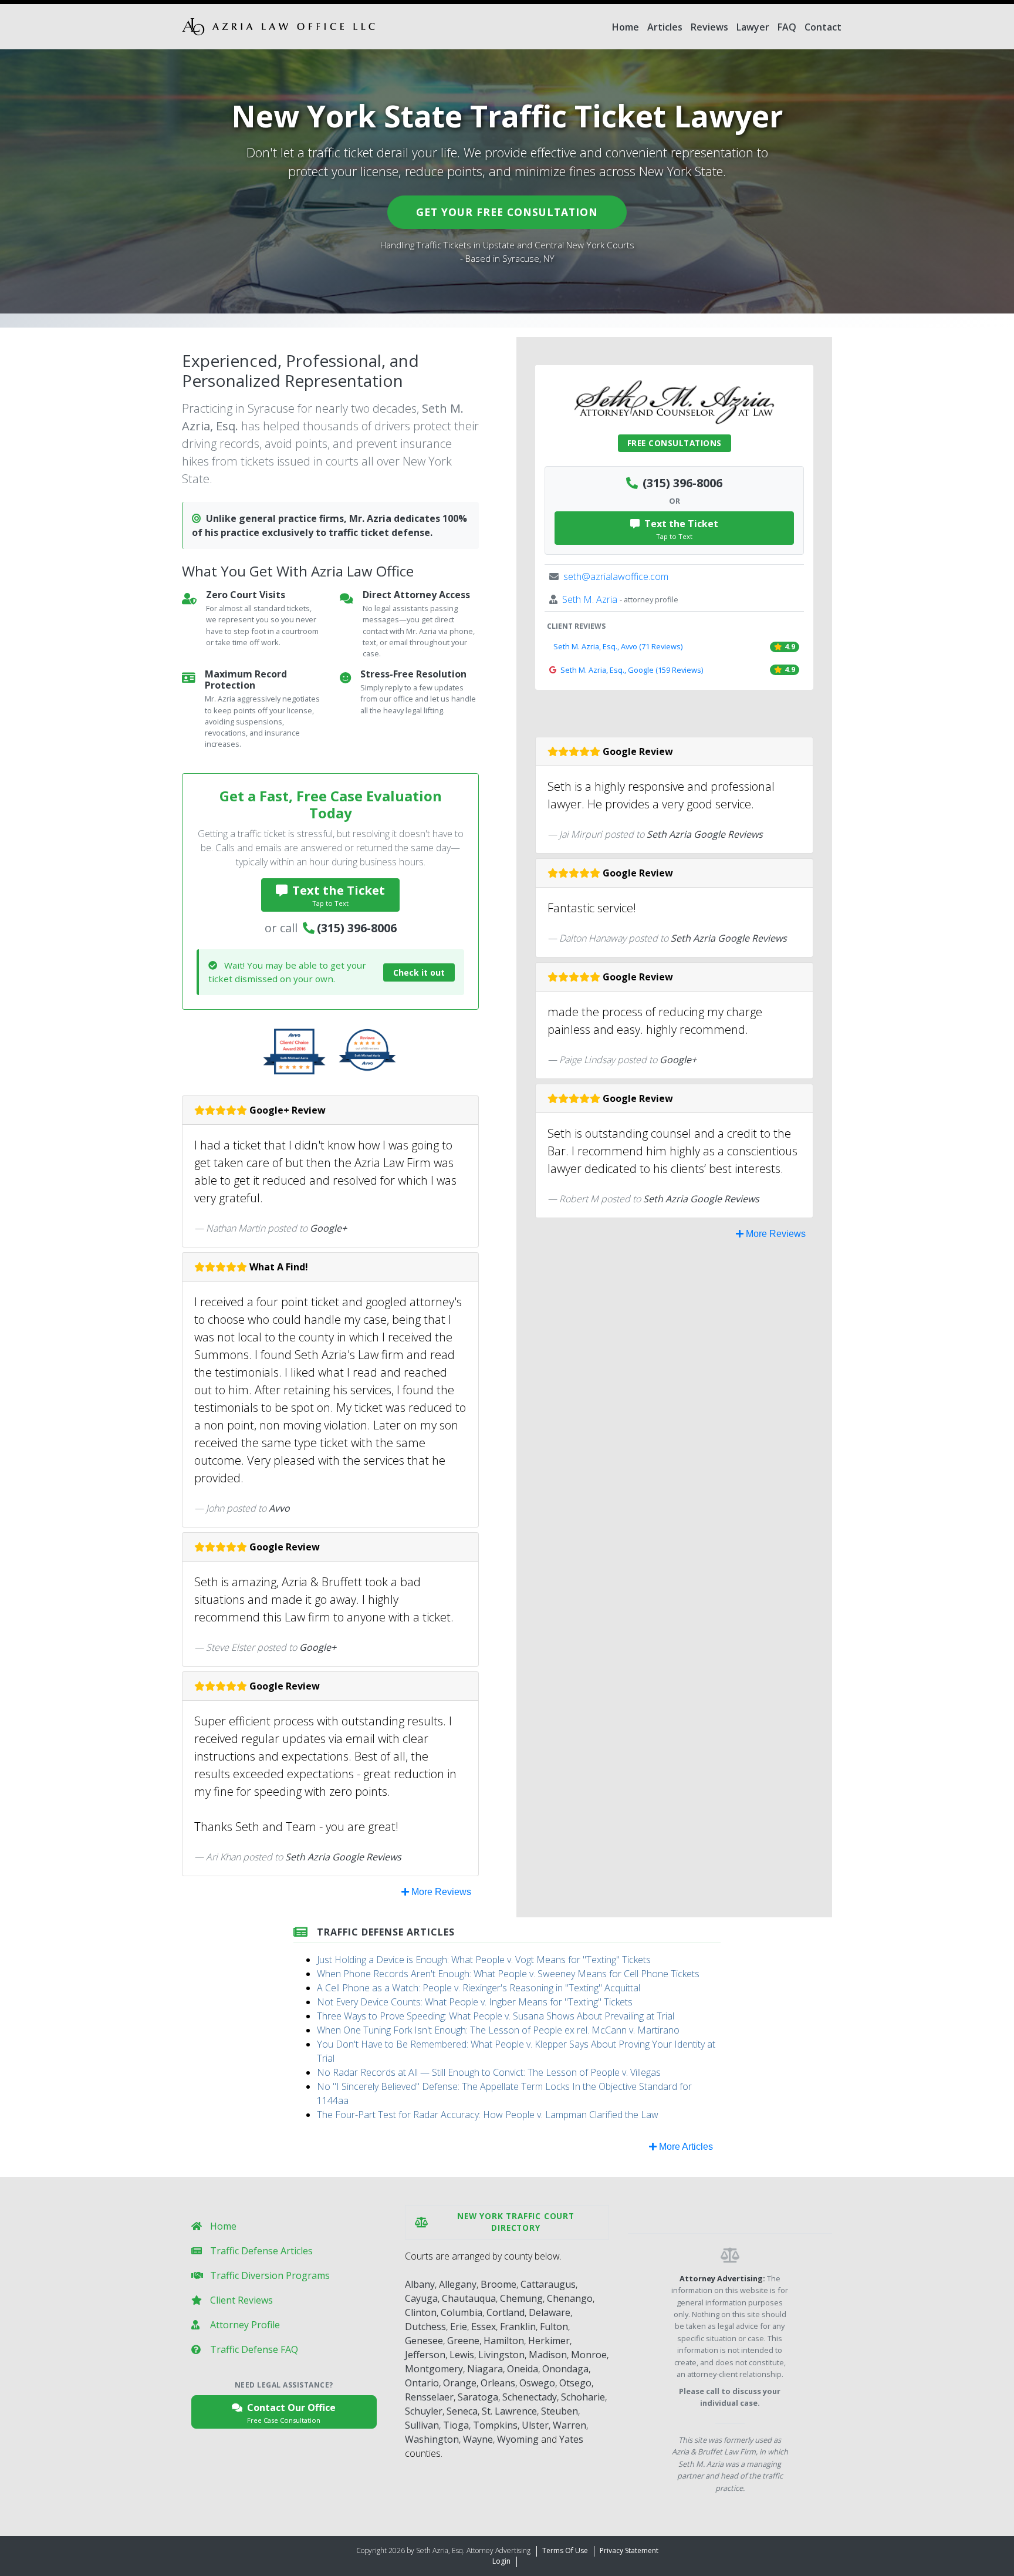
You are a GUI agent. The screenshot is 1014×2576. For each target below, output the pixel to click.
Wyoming (518, 2439)
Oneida (523, 2369)
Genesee (424, 2341)
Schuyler (424, 2411)
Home (626, 27)
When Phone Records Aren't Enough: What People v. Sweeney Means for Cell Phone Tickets (508, 1974)
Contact (823, 27)
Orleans (498, 2383)
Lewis (462, 2355)
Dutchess (425, 2327)
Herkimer (549, 2341)
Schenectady (530, 2397)
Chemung (521, 2298)
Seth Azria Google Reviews (343, 1857)
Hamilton (504, 2341)
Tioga (456, 2425)
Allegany (458, 2284)
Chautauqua (469, 2298)
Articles (665, 27)
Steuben (560, 2411)
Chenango (570, 2298)
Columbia (462, 2312)
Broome (498, 2284)
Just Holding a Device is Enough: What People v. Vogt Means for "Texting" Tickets (484, 1960)
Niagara (485, 2369)
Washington (432, 2439)
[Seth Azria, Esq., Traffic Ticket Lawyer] (278, 27)
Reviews (709, 27)
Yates (571, 2439)
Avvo (279, 1508)
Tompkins (495, 2425)
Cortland (506, 2312)
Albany (420, 2284)
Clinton (421, 2312)
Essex (484, 2327)
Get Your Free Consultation (507, 212)
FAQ (787, 27)
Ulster (535, 2425)
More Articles (685, 2147)
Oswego (537, 2383)
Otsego (575, 2383)
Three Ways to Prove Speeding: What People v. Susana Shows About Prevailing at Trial (496, 2016)
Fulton (554, 2327)
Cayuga (421, 2298)
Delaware (550, 2312)
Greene (463, 2341)
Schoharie (583, 2397)
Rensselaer (429, 2397)
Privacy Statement (629, 2550)
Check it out (419, 972)
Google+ (328, 1228)
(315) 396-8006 (357, 928)
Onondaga (565, 2369)
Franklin (518, 2327)
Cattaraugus (548, 2284)
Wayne (478, 2439)
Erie (459, 2327)
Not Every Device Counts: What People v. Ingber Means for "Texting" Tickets (475, 2002)
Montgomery (434, 2369)
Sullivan (422, 2425)
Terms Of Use (565, 2550)
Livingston (501, 2355)
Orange (460, 2383)
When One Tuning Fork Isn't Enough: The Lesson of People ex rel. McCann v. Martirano (498, 2030)
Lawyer (753, 27)
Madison (548, 2355)
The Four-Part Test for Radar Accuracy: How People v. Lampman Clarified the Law (488, 2115)
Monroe (589, 2355)
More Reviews (440, 1892)
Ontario (422, 2383)
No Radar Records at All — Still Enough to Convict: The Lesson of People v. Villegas (489, 2072)
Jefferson (425, 2355)
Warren (569, 2425)
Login (501, 2561)
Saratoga (478, 2397)
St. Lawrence (509, 2411)
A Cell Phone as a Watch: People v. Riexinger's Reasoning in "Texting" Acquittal (479, 1988)
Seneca (462, 2411)
